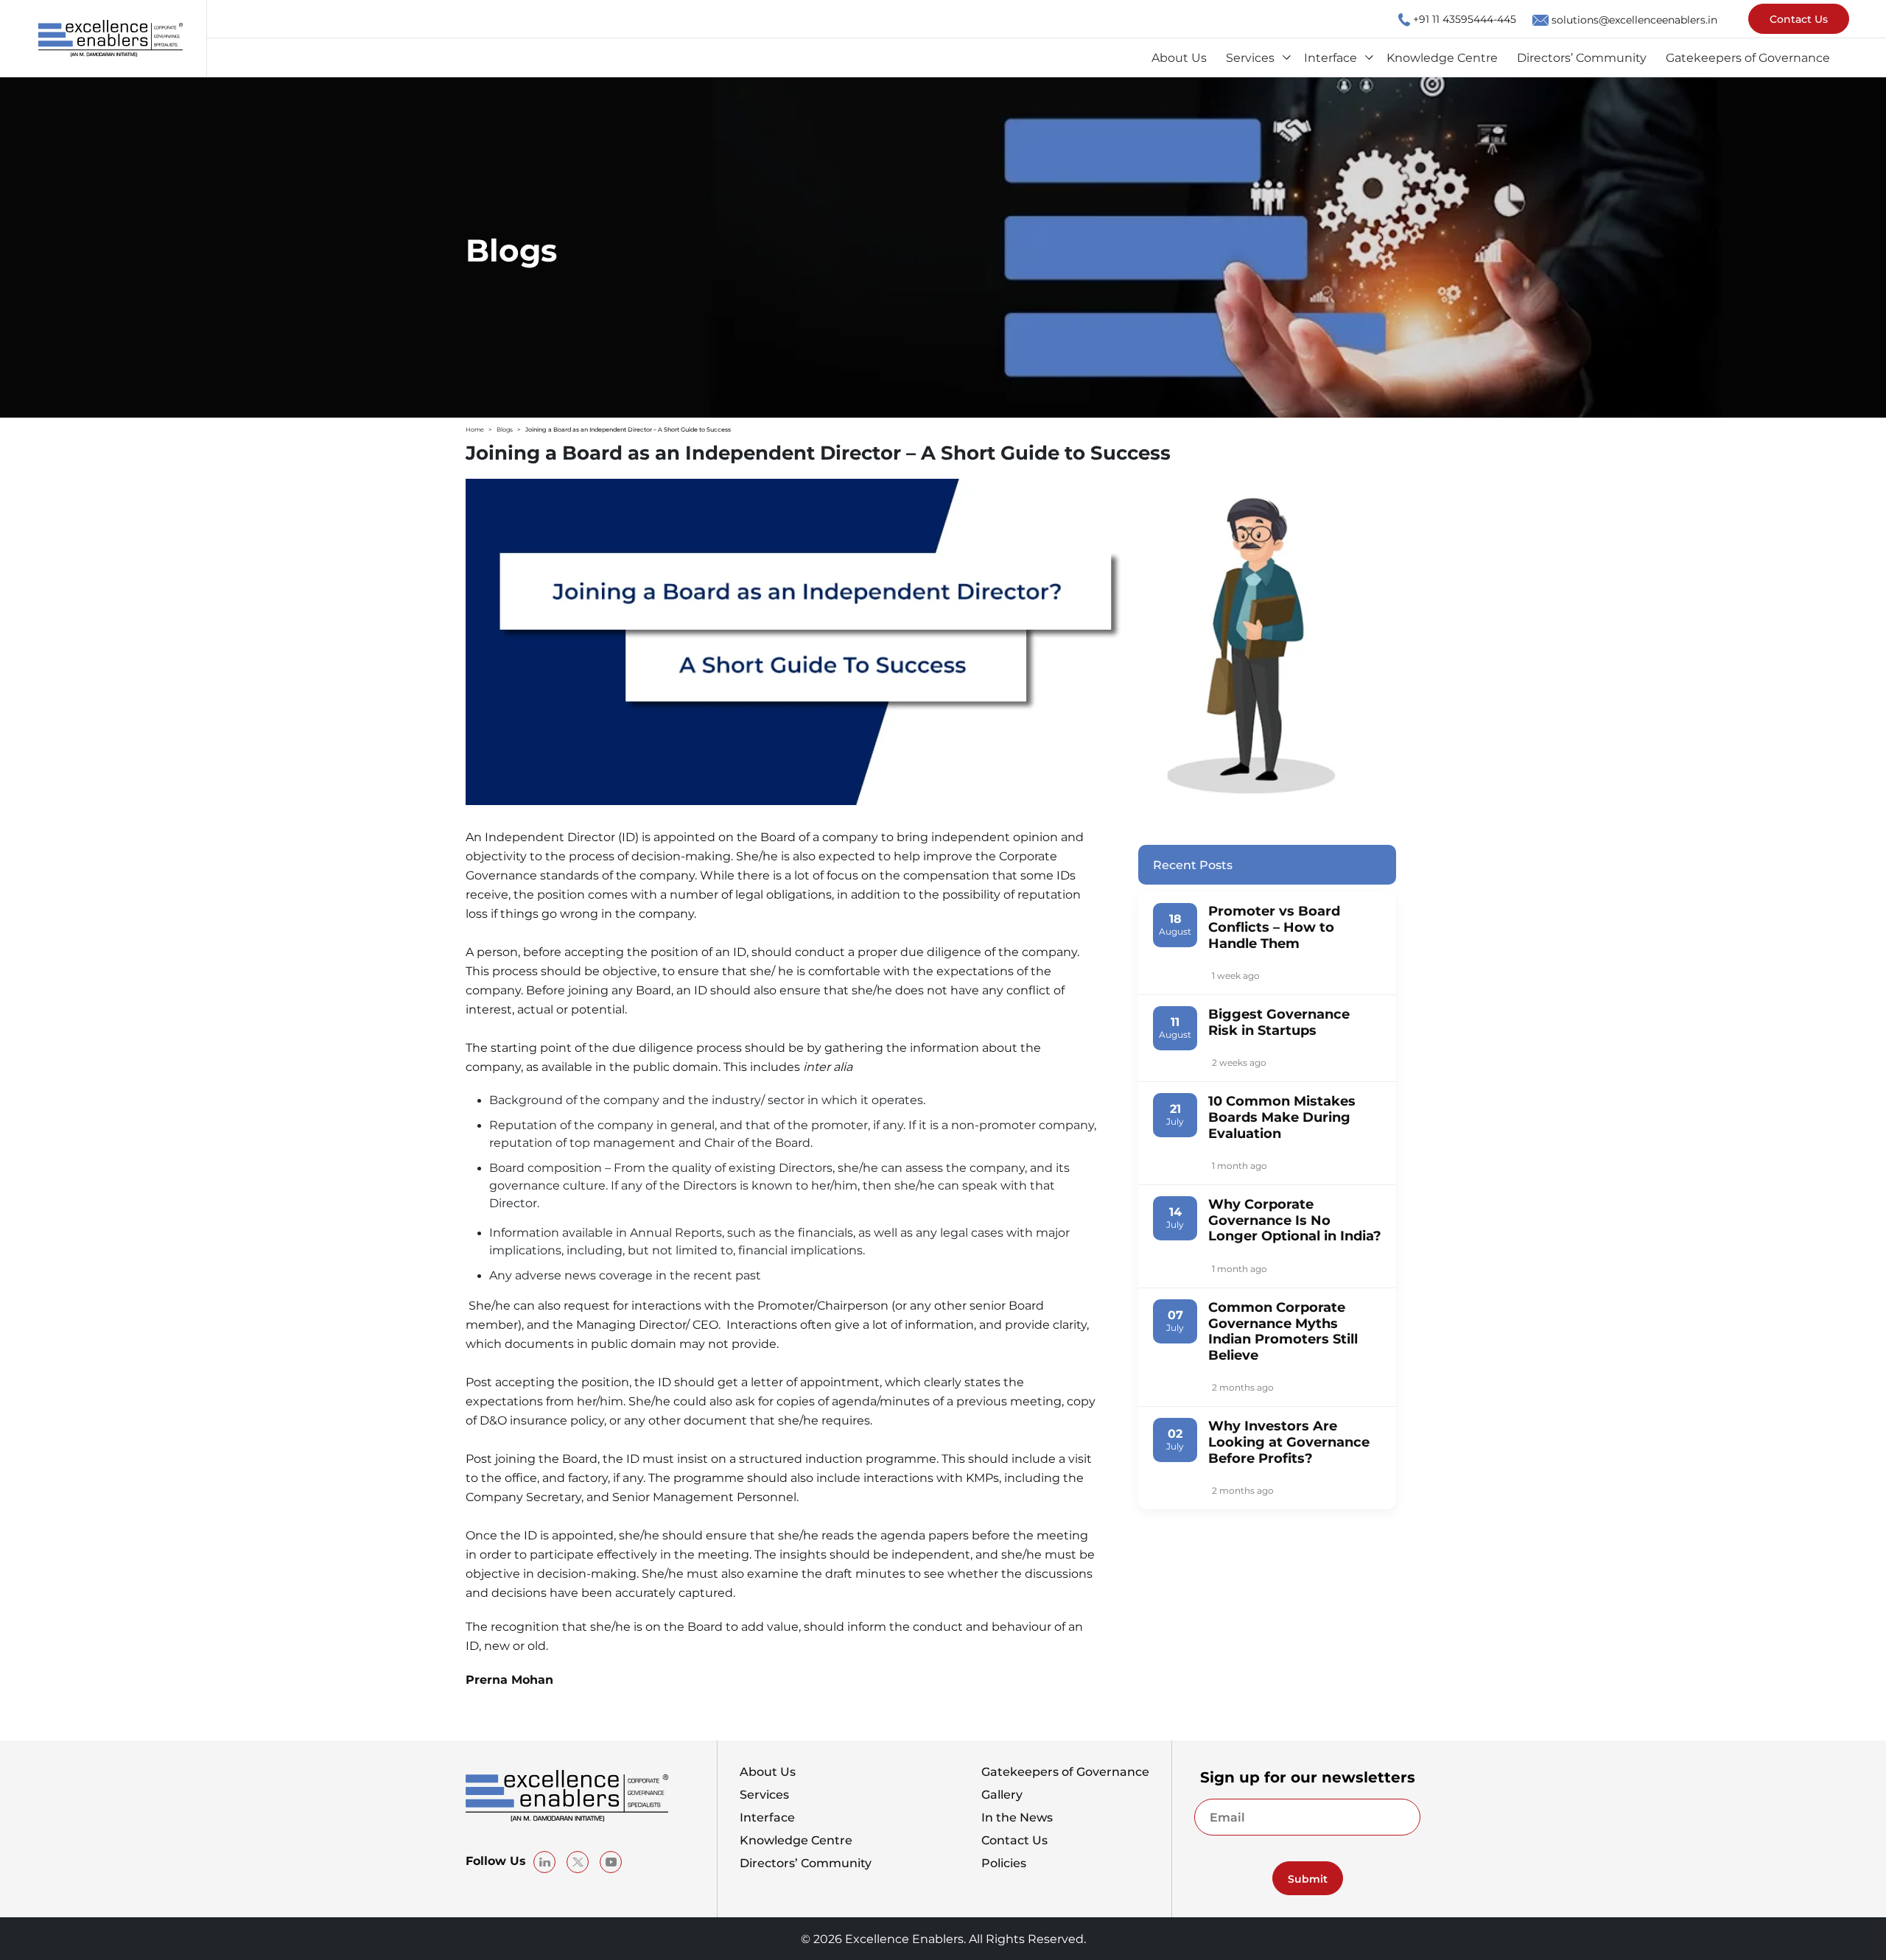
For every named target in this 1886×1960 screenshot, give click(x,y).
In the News (1017, 1817)
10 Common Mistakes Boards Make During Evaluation (1282, 1116)
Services (1250, 57)
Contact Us (1799, 18)
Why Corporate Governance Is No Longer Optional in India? (1295, 1219)
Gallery (1002, 1794)
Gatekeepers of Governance (1748, 57)
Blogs (505, 429)
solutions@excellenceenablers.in (1634, 19)
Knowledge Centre (1442, 57)
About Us (1179, 57)
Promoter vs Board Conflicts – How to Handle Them (1274, 926)
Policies (1004, 1863)
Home (475, 429)
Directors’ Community (1582, 57)
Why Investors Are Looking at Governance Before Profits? (1289, 1441)
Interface (1331, 57)
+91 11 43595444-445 (1465, 18)
